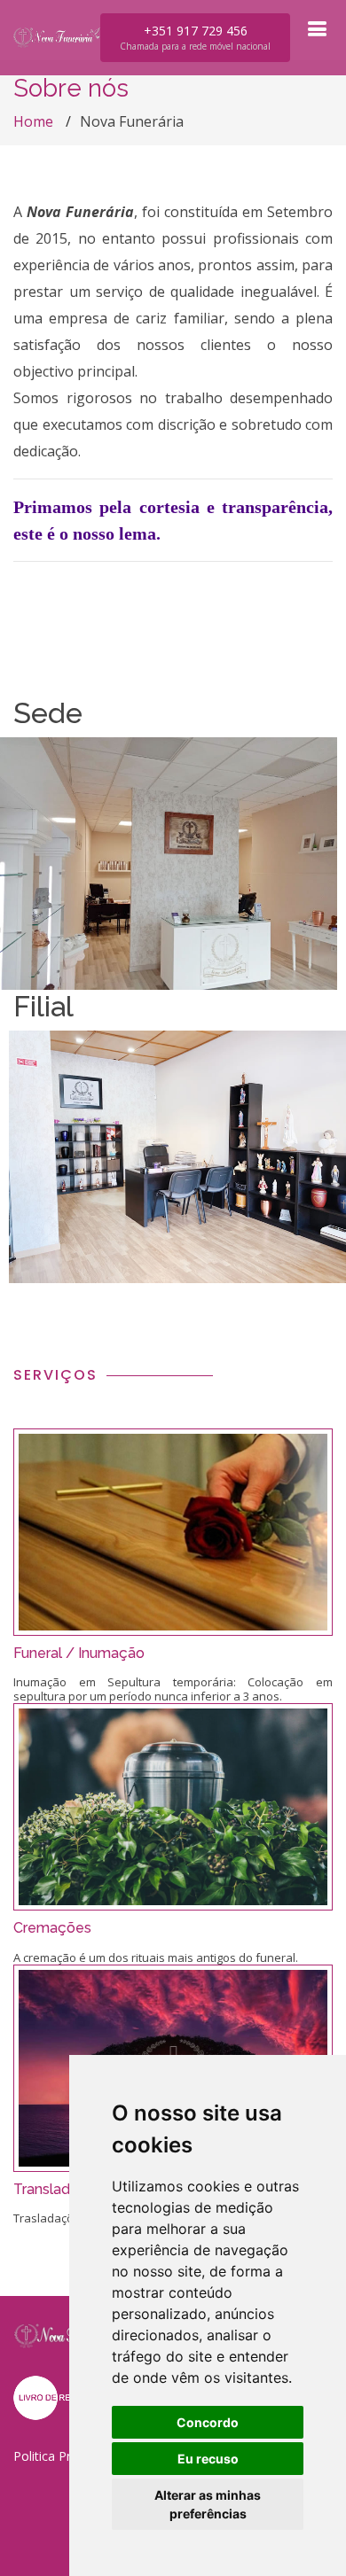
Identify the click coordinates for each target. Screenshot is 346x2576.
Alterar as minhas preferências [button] (208, 2504)
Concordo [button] (208, 2422)
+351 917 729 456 (195, 37)
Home (33, 121)
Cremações (52, 1928)
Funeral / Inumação (79, 1653)
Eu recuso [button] (208, 2459)
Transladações (63, 2189)
